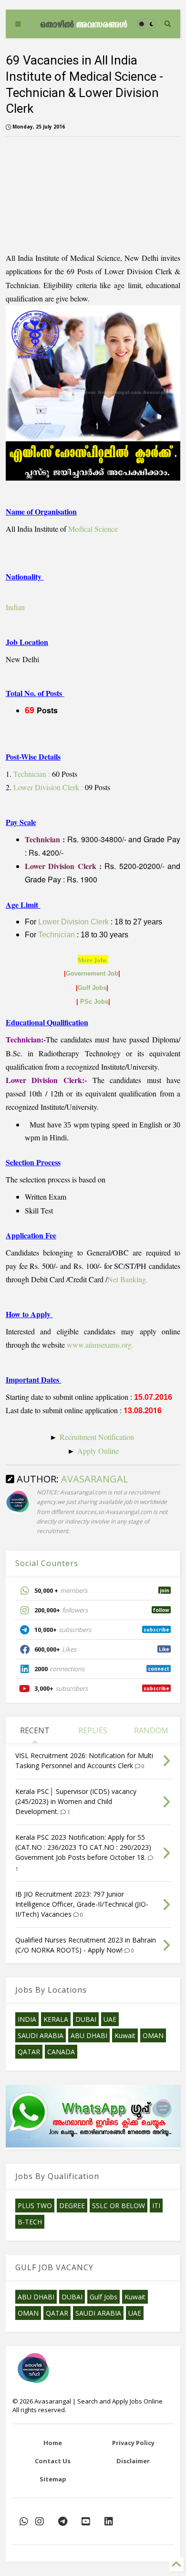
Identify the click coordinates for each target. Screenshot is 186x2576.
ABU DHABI (89, 2035)
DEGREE (72, 2206)
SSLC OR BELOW (119, 2206)
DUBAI (86, 2019)
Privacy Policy (133, 2443)
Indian (15, 607)
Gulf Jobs (103, 2297)
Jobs (99, 988)
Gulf (85, 988)
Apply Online (98, 1451)
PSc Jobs (94, 1002)
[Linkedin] (109, 2521)
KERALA (56, 2019)
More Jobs (92, 960)
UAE (110, 2019)
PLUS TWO (35, 2206)
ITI (156, 2206)
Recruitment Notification (98, 1437)
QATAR (29, 2052)
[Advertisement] (60, 192)
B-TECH (30, 2222)
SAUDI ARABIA (41, 2035)
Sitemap (53, 2479)
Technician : (32, 774)
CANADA (61, 2052)
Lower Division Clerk (73, 922)
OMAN (153, 2035)
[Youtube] (86, 2521)
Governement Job (92, 973)
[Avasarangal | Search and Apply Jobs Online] (84, 24)
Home (53, 2443)
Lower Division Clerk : (48, 787)
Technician (57, 935)
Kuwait (125, 2035)
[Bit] (63, 2521)
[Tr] (24, 2521)
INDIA (27, 2019)
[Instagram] (40, 2521)
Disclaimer (133, 2461)
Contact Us (53, 2461)
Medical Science (93, 529)
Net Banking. (128, 1279)
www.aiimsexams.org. (100, 1345)
